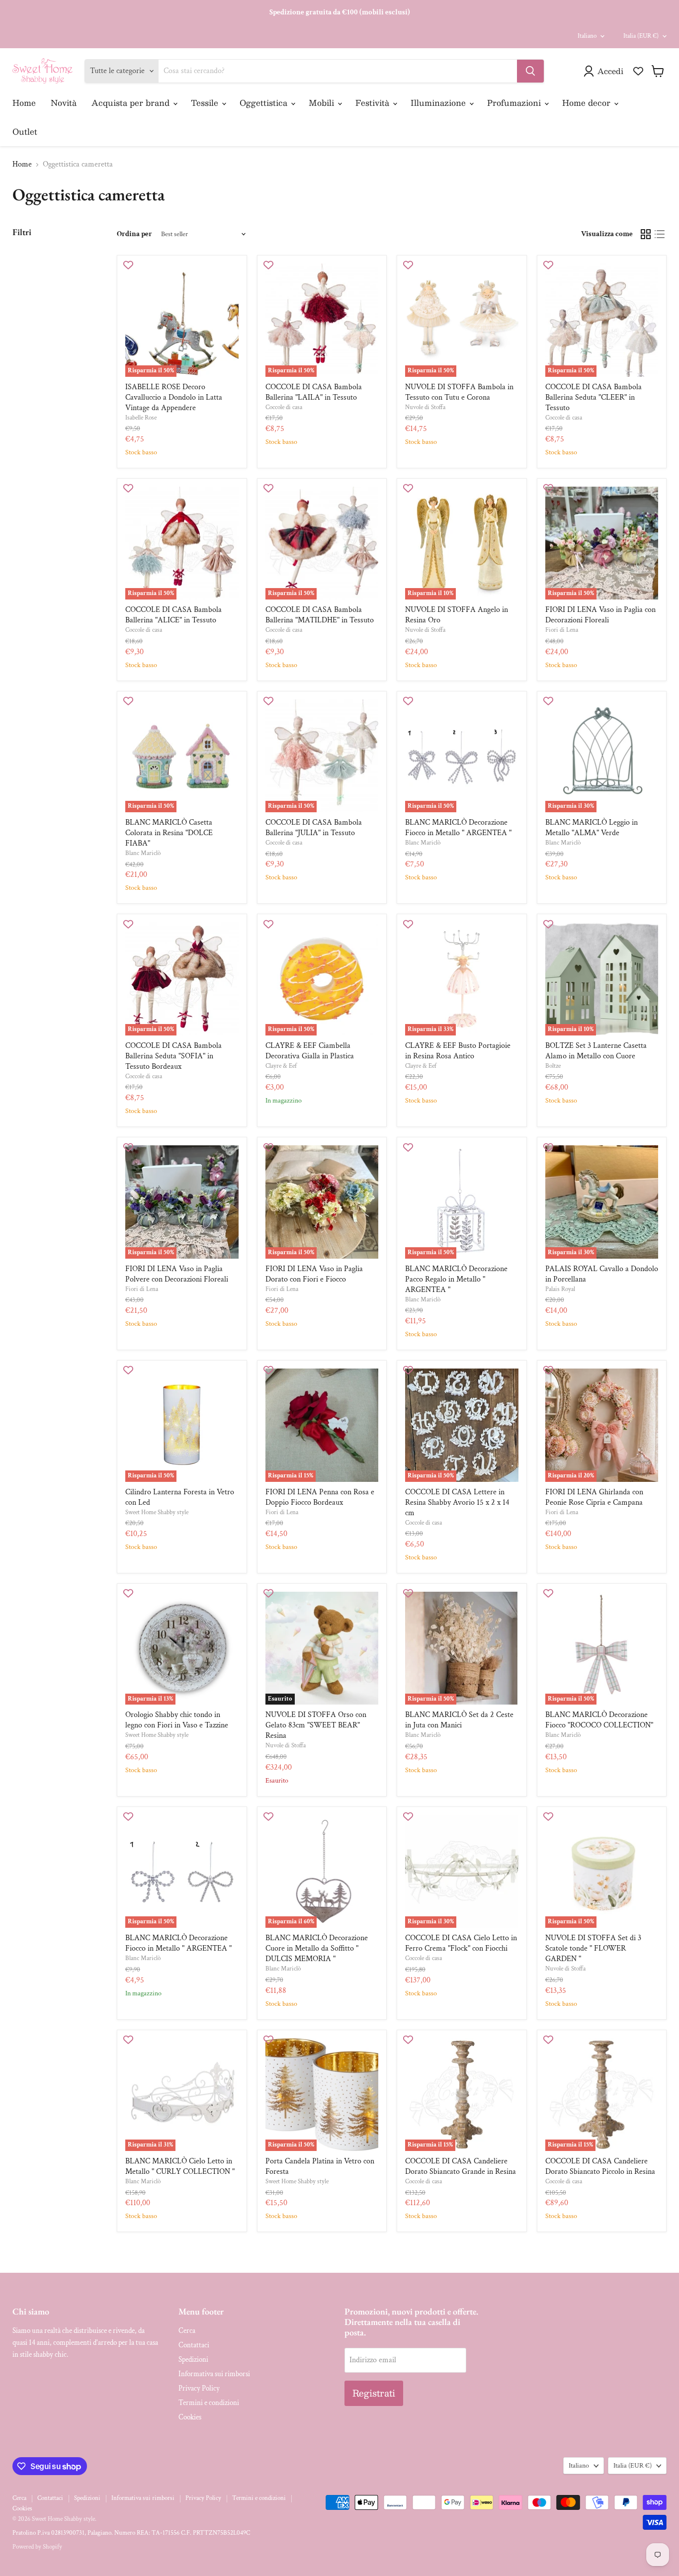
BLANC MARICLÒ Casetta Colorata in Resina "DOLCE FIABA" (169, 833)
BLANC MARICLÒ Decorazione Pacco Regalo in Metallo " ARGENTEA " (456, 1279)
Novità (64, 103)
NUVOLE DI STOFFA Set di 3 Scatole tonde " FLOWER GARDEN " (593, 1948)
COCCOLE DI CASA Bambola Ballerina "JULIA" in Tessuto (314, 828)
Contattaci (194, 2345)
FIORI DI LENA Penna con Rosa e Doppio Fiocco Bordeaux (320, 1497)
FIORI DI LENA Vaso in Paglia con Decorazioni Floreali (600, 615)
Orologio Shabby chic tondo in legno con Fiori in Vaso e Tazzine (177, 1720)
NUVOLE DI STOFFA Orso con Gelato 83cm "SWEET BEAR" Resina (316, 1725)
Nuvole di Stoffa (425, 407)
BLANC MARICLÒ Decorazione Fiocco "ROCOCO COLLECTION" (599, 1720)
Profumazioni (515, 103)
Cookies (190, 2417)
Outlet (25, 131)
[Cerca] (530, 71)
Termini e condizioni (209, 2403)
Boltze (553, 1066)
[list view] (660, 234)
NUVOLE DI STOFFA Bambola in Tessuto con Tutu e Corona (459, 392)
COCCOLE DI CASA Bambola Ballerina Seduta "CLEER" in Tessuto (594, 397)
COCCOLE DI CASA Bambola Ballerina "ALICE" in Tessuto (173, 615)
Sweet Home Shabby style (157, 1512)
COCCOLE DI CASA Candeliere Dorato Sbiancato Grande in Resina (461, 2166)
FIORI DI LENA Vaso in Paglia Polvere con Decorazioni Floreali (177, 1274)
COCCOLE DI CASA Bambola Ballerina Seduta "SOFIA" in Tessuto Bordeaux (173, 1056)
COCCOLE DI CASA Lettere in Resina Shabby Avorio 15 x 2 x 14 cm (457, 1503)
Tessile (206, 103)
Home (24, 103)
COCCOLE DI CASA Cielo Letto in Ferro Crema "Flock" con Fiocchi (461, 1943)
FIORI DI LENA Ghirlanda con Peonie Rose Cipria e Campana (594, 1497)
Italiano (587, 36)
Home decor (588, 103)
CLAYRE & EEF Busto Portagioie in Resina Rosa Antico (458, 1051)
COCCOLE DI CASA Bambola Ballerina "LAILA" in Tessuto (314, 392)
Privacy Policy (199, 2388)
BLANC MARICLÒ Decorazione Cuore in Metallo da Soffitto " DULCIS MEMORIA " (317, 1948)
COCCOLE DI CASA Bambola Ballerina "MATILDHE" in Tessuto (320, 615)
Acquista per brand (132, 103)
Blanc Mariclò (143, 853)
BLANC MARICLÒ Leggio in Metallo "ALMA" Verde (592, 828)
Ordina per (134, 234)
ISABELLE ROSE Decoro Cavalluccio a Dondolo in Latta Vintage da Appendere (174, 397)
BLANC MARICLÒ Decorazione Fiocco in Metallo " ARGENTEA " (458, 828)
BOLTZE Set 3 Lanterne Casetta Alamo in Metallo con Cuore (596, 1051)
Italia (641, 36)
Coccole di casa (284, 407)
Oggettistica (265, 103)
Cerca (187, 2331)
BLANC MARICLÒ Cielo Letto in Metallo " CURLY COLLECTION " (180, 2166)
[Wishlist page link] (638, 71)
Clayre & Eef (281, 1066)
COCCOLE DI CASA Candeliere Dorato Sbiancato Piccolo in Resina (600, 2166)
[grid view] (646, 234)
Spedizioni (193, 2360)
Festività (374, 103)
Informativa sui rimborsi (214, 2374)
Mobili (323, 103)
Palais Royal (560, 1289)
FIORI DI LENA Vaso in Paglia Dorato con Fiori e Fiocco (314, 1274)
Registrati (374, 2393)
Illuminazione (439, 103)
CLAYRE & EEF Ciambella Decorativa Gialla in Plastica (310, 1051)
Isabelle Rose (141, 418)
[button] (605, 71)
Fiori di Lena (562, 630)
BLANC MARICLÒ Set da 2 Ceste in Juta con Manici (459, 1720)
